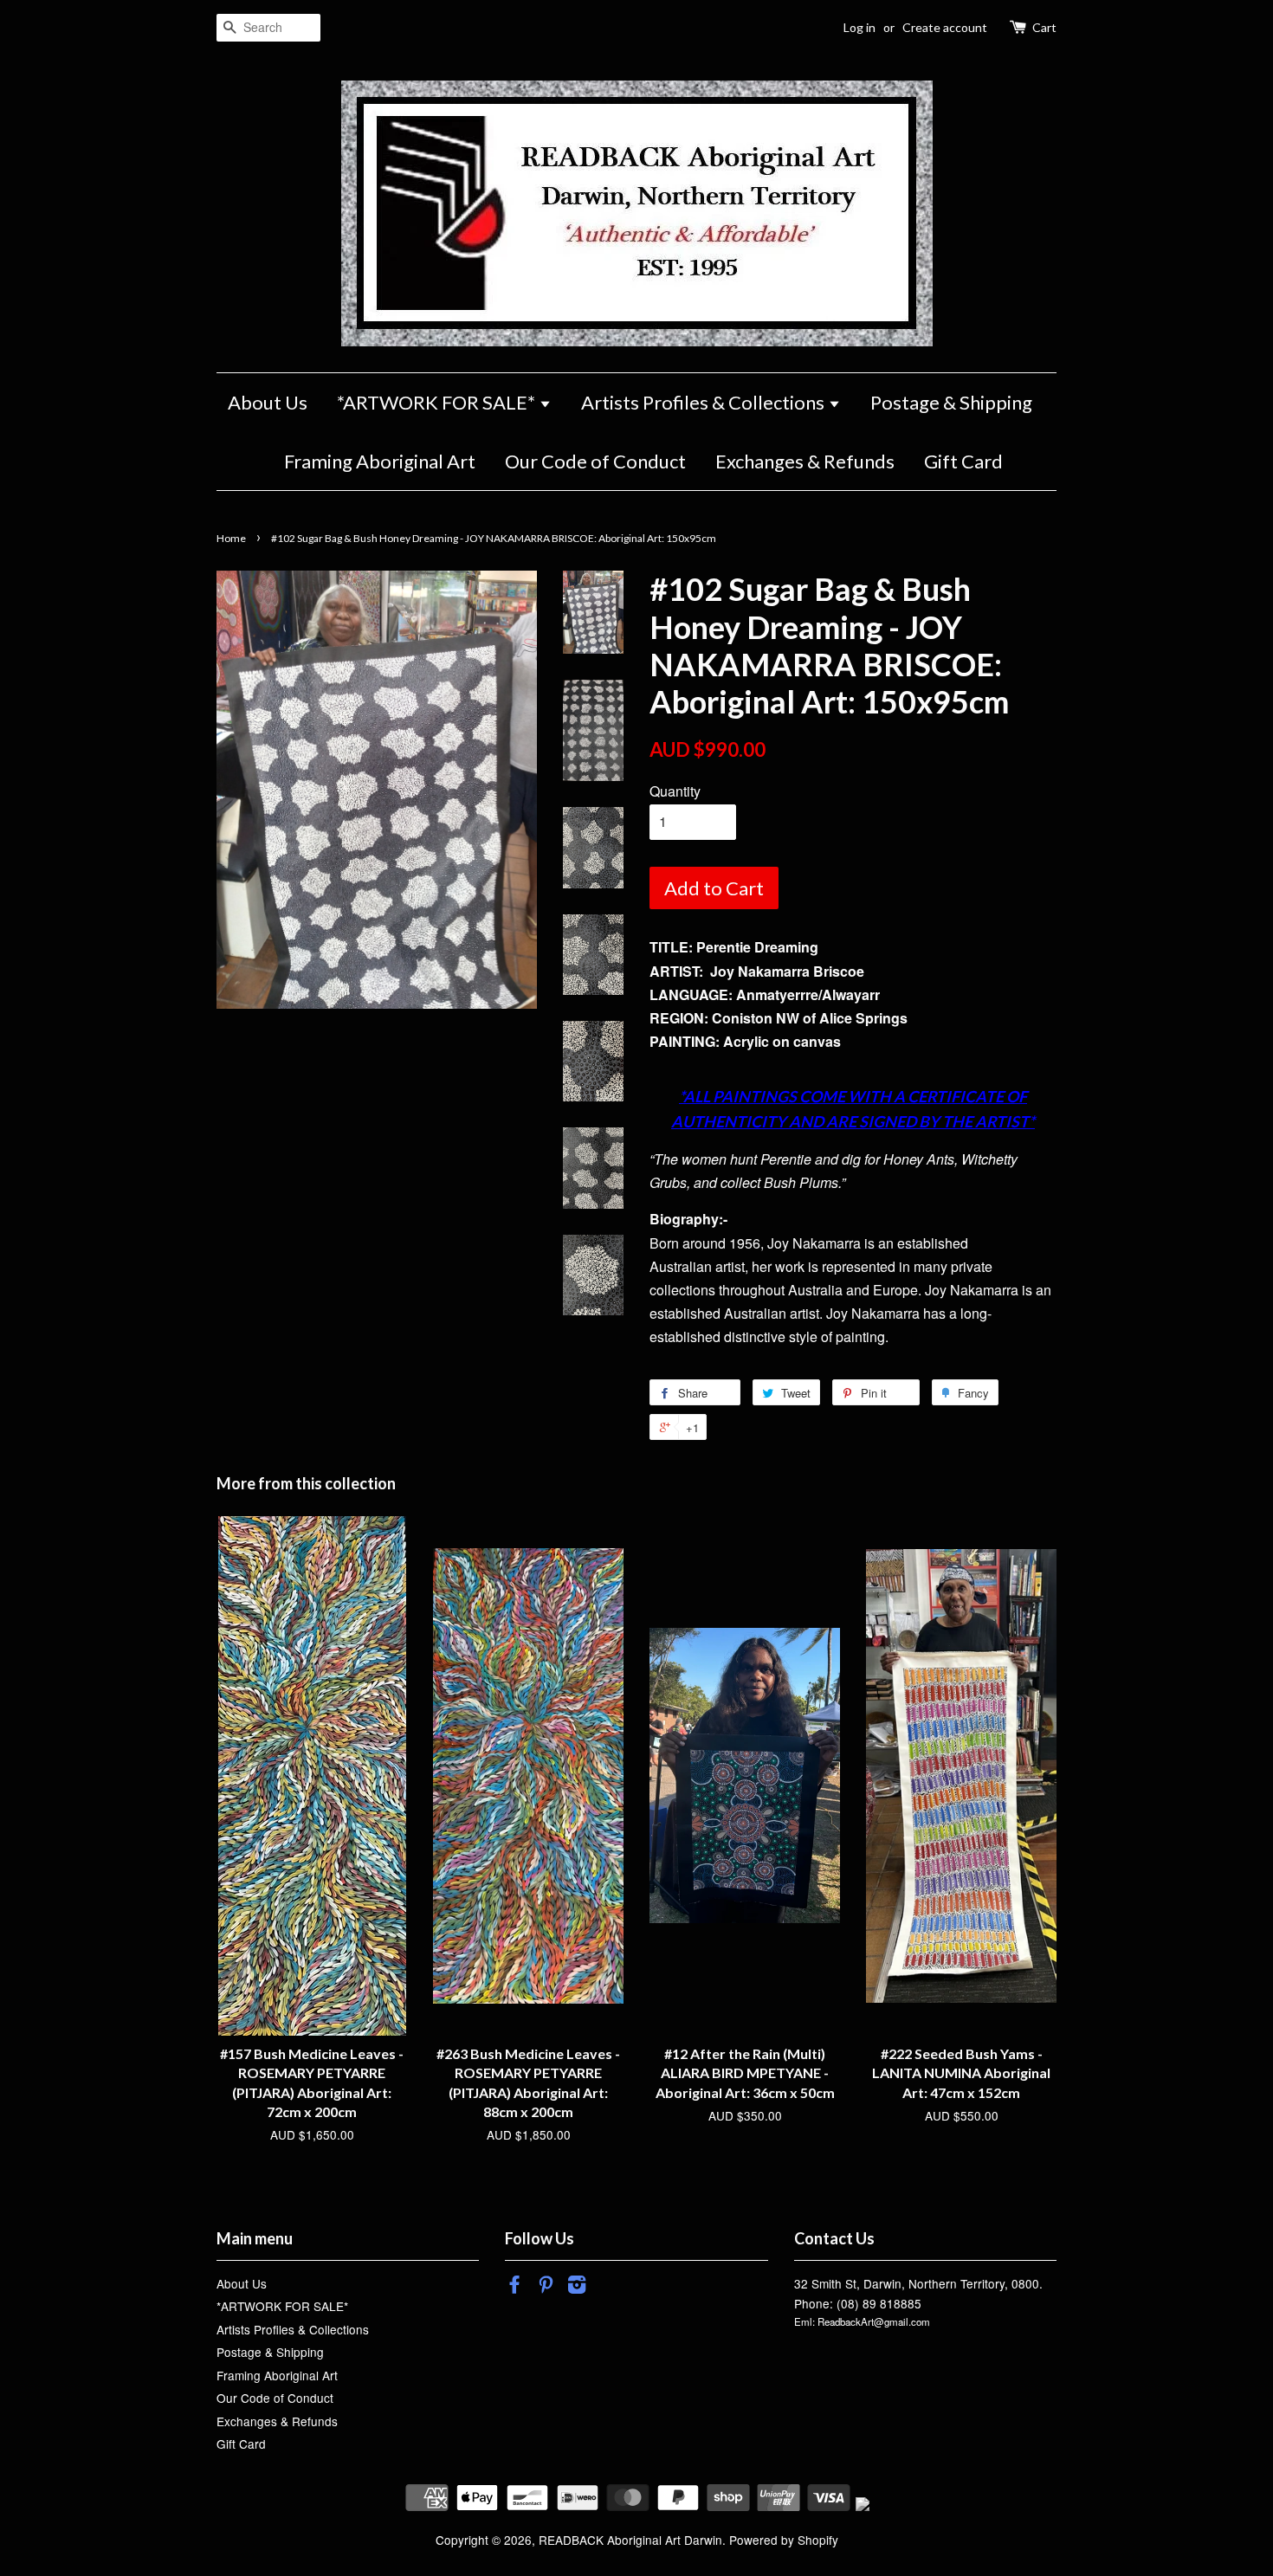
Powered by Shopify (784, 2540)
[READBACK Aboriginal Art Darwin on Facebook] (514, 2287)
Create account (945, 27)
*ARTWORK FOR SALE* (438, 402)
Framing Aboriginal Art (380, 461)
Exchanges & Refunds (805, 461)
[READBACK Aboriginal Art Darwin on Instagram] (577, 2287)
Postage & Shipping (951, 402)
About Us (268, 402)
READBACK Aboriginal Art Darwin (630, 2540)
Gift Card (963, 461)
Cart (1044, 27)
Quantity (675, 791)
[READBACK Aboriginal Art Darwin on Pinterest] (546, 2287)
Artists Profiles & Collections (704, 402)
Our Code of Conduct (595, 461)
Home (231, 538)
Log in (859, 27)
